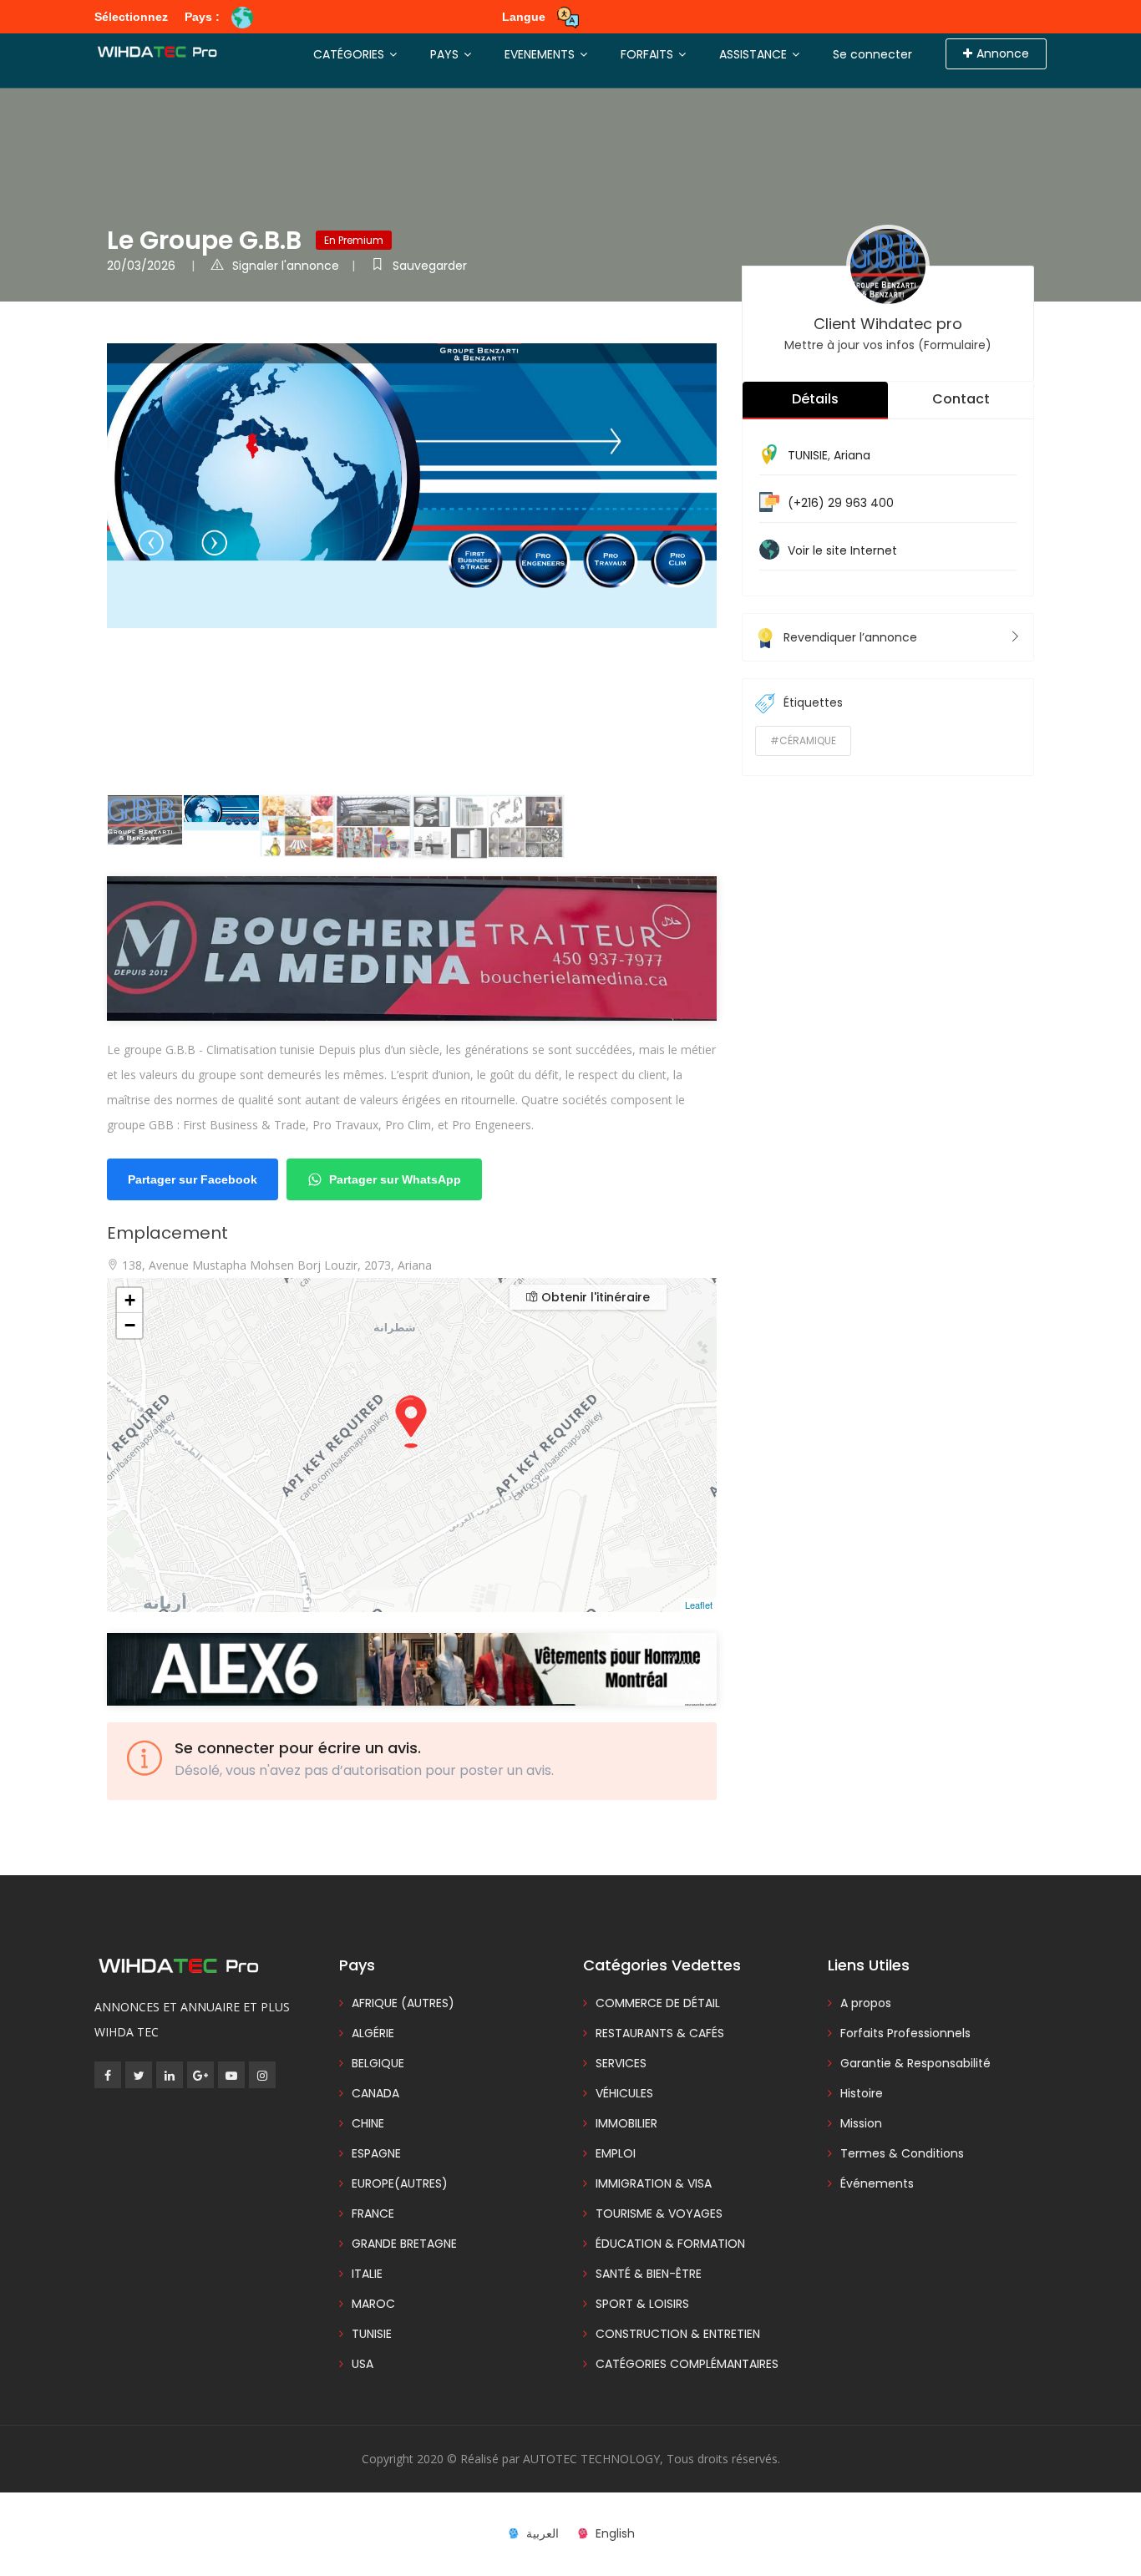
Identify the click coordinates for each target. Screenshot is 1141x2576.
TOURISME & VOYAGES (659, 2213)
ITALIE (367, 2274)
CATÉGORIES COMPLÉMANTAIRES (687, 2364)
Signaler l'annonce (286, 266)
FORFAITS (649, 54)
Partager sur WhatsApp (395, 1179)
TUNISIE (808, 455)
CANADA (375, 2093)
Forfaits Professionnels (905, 2033)
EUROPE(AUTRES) (400, 2183)
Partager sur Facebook (193, 1179)
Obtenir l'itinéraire (594, 1297)
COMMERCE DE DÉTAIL (658, 2003)
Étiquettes (813, 702)
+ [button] (130, 1300)
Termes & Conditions (902, 2153)
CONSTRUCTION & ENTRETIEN (678, 2334)
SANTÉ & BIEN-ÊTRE (649, 2274)
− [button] (130, 1325)
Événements (877, 2183)
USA (363, 2364)
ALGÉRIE (373, 2033)
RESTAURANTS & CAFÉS (660, 2033)
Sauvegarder (430, 266)
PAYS (446, 54)
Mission (861, 2123)
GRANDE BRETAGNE (404, 2244)
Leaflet (699, 1605)
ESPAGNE (376, 2153)
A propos (866, 2003)
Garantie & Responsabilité (915, 2063)
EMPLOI (616, 2153)
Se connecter (872, 54)
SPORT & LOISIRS (642, 2304)
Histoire (862, 2093)
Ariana (852, 455)
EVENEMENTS (541, 54)
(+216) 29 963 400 (841, 503)
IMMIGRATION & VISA (654, 2183)
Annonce (1003, 53)
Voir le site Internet (842, 550)
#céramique (803, 740)
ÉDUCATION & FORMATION (670, 2244)
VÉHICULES (624, 2093)
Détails (815, 399)
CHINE (368, 2123)
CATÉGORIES (350, 54)
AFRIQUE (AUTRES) (403, 2003)
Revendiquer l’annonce (850, 637)
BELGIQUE (378, 2063)
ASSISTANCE (755, 54)
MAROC (373, 2304)
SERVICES (621, 2063)
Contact (961, 399)
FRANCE (373, 2213)
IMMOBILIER (626, 2123)
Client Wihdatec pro (888, 324)
